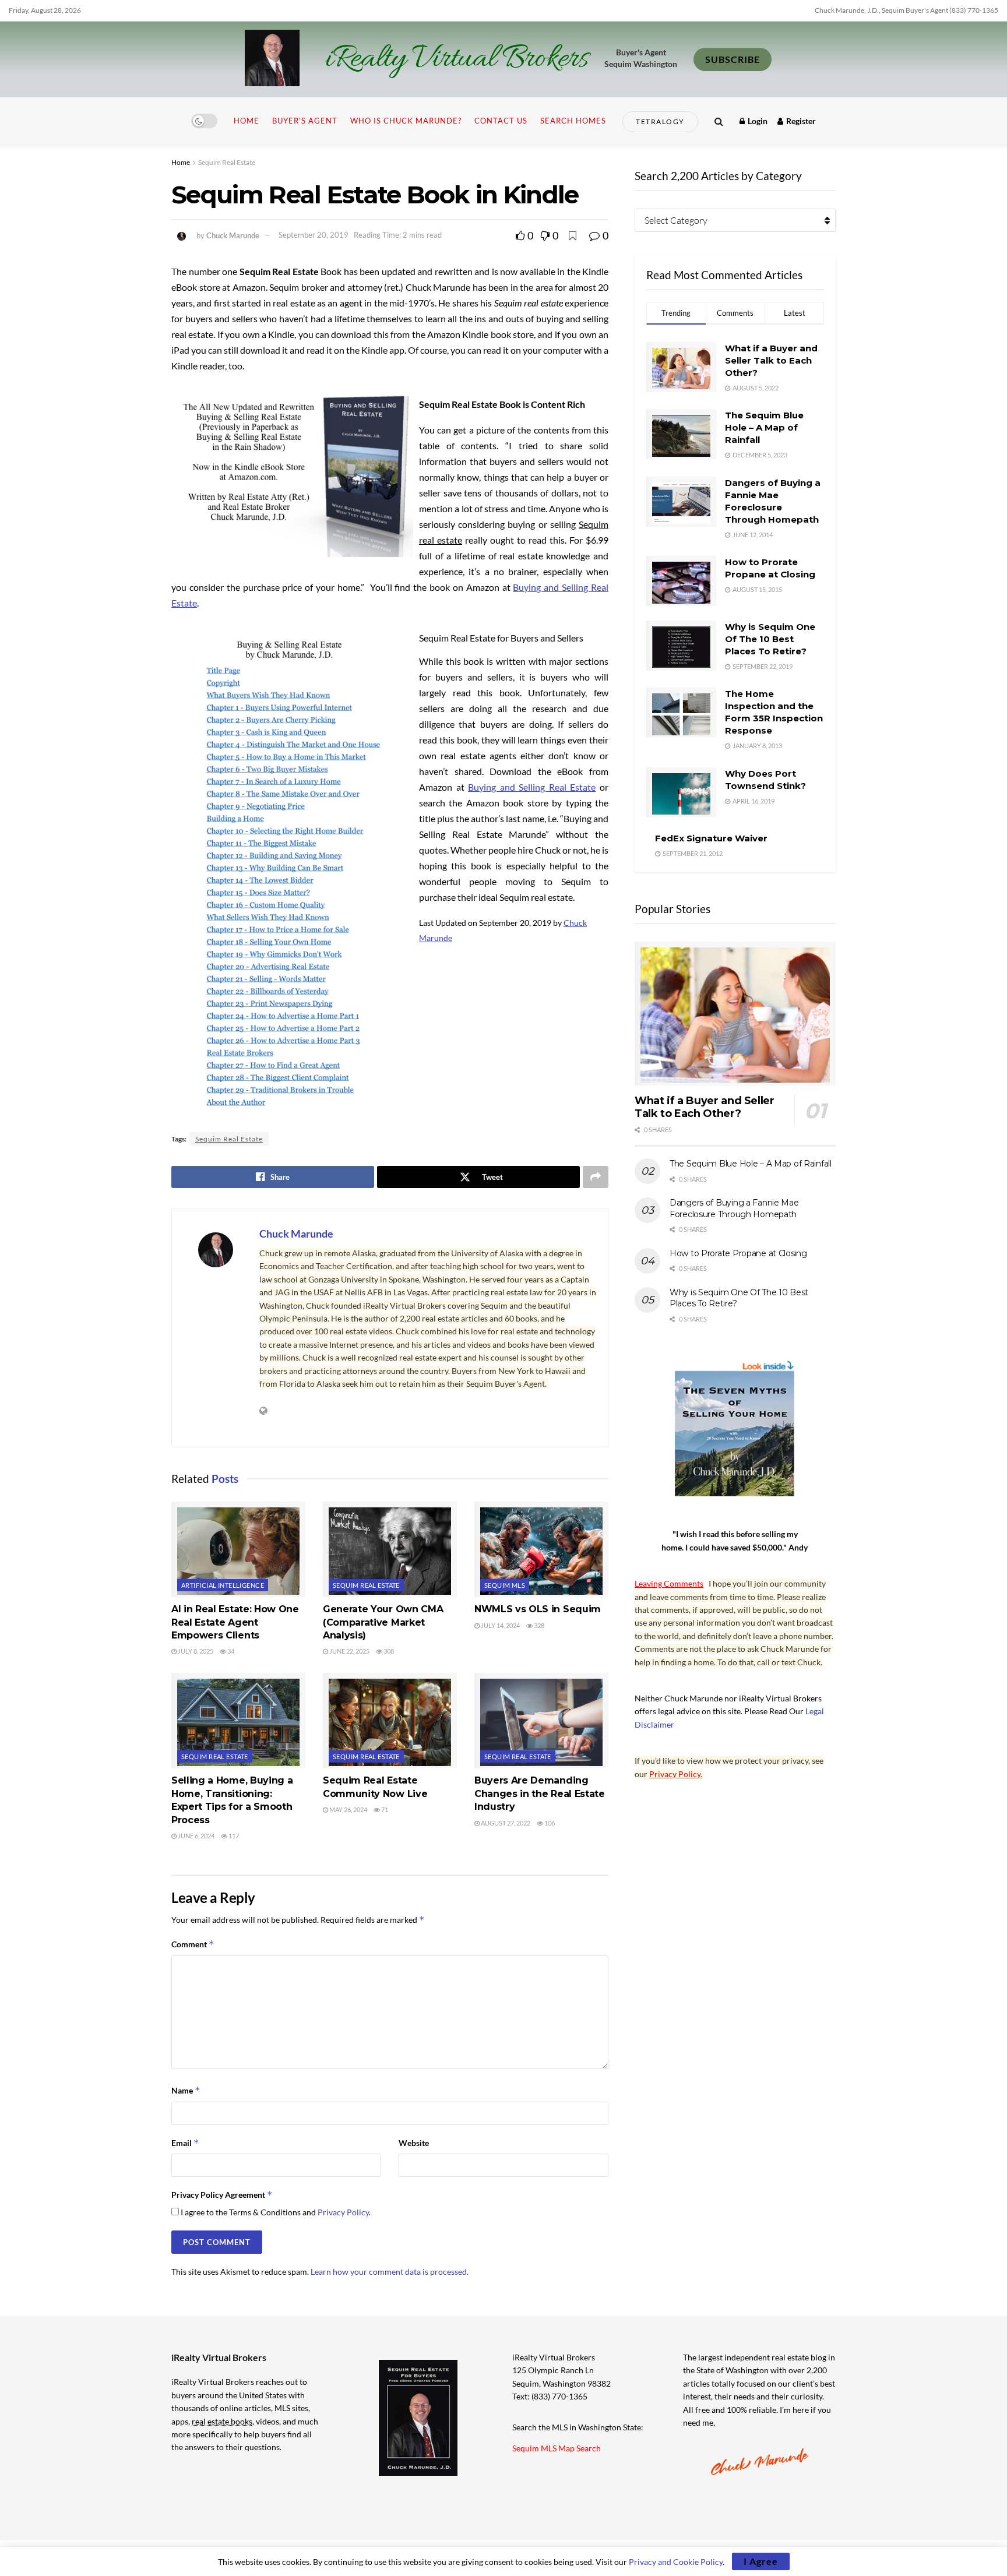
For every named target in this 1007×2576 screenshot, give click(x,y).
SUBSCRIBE (733, 59)
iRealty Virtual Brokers (457, 59)
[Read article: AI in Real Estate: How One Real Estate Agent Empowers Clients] (238, 1549)
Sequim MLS (505, 1585)
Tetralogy (660, 121)
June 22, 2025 (349, 1651)
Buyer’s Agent (305, 121)
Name (186, 2090)
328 (538, 1625)
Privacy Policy (343, 2212)
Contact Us (501, 121)
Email (185, 2143)
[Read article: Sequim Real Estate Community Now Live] (390, 1721)
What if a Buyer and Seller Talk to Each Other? (771, 360)
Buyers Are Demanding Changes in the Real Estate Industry (540, 1793)
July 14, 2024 (500, 1625)
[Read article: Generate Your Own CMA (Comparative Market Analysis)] (390, 1549)
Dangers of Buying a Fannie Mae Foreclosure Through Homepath (734, 1208)
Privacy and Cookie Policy (676, 2562)
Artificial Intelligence (223, 1585)
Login (757, 121)
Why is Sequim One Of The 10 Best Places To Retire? (770, 639)
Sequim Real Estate (227, 162)
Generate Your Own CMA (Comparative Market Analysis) (383, 1622)
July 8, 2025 (195, 1651)
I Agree (761, 2561)
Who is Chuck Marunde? (406, 121)
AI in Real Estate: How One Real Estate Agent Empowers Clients (235, 1622)
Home (247, 121)
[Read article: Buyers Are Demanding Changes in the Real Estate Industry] (541, 1721)
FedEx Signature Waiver (711, 838)
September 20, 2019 (314, 235)
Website (414, 2143)
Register (800, 121)
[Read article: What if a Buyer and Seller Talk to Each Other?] (735, 1014)
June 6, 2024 (196, 1836)
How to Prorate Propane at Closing (738, 1253)
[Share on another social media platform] (596, 1177)
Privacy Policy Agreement (222, 2195)
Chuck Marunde (233, 235)
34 (230, 1651)
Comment (193, 1944)
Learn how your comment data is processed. (390, 2272)
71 (384, 1809)
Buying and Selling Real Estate (532, 787)
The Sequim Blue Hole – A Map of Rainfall (764, 427)
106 (549, 1823)
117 (233, 1836)
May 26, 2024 (348, 1809)
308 (388, 1651)
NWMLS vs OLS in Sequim (538, 1609)
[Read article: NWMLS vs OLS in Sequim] (541, 1549)
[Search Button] (719, 121)
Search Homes (573, 121)
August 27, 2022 (505, 1823)
